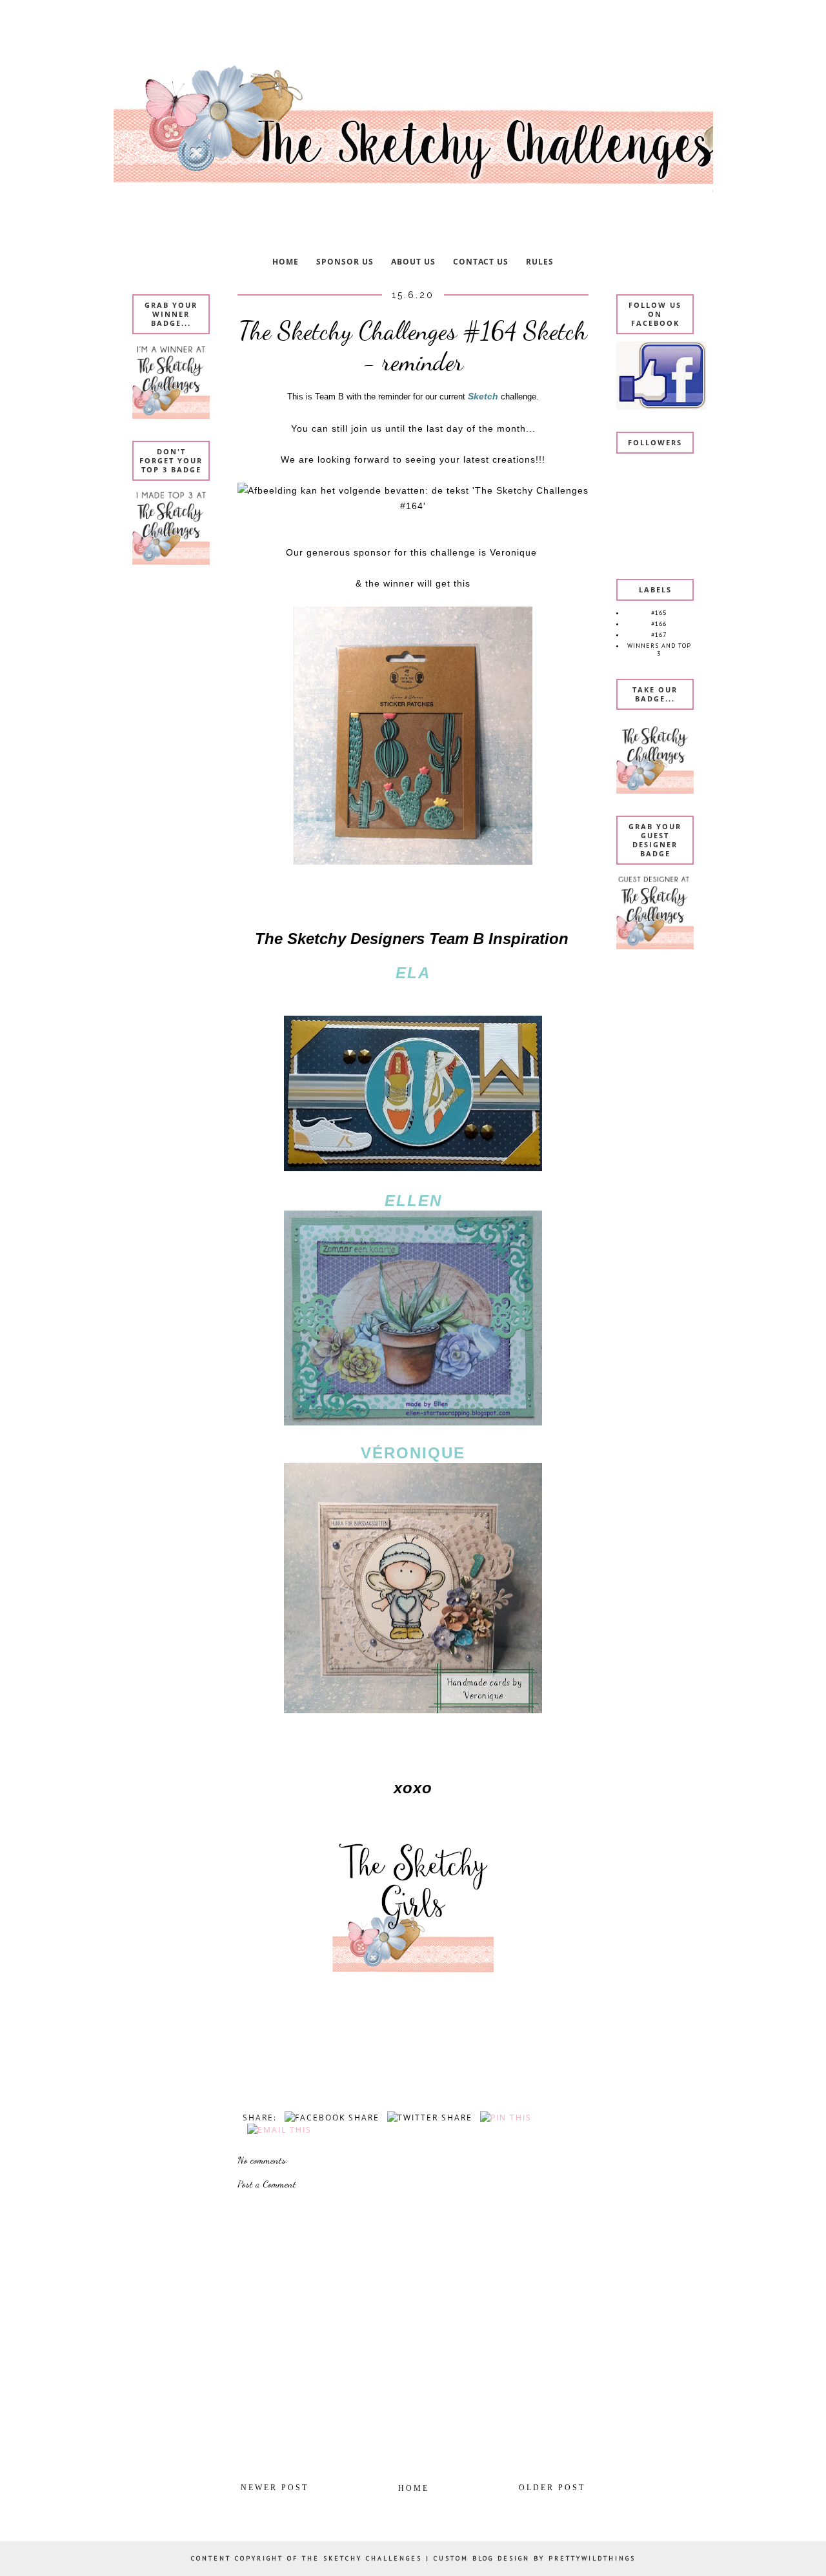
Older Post (552, 2488)
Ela (413, 973)
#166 (659, 624)
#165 (659, 613)
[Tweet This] (428, 2118)
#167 (659, 635)
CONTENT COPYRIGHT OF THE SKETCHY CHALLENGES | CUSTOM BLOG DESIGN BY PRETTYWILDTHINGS (413, 2558)
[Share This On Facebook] (330, 2118)
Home (414, 2488)
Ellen (413, 1201)
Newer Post (275, 2488)
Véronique (413, 1453)
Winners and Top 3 (659, 649)
